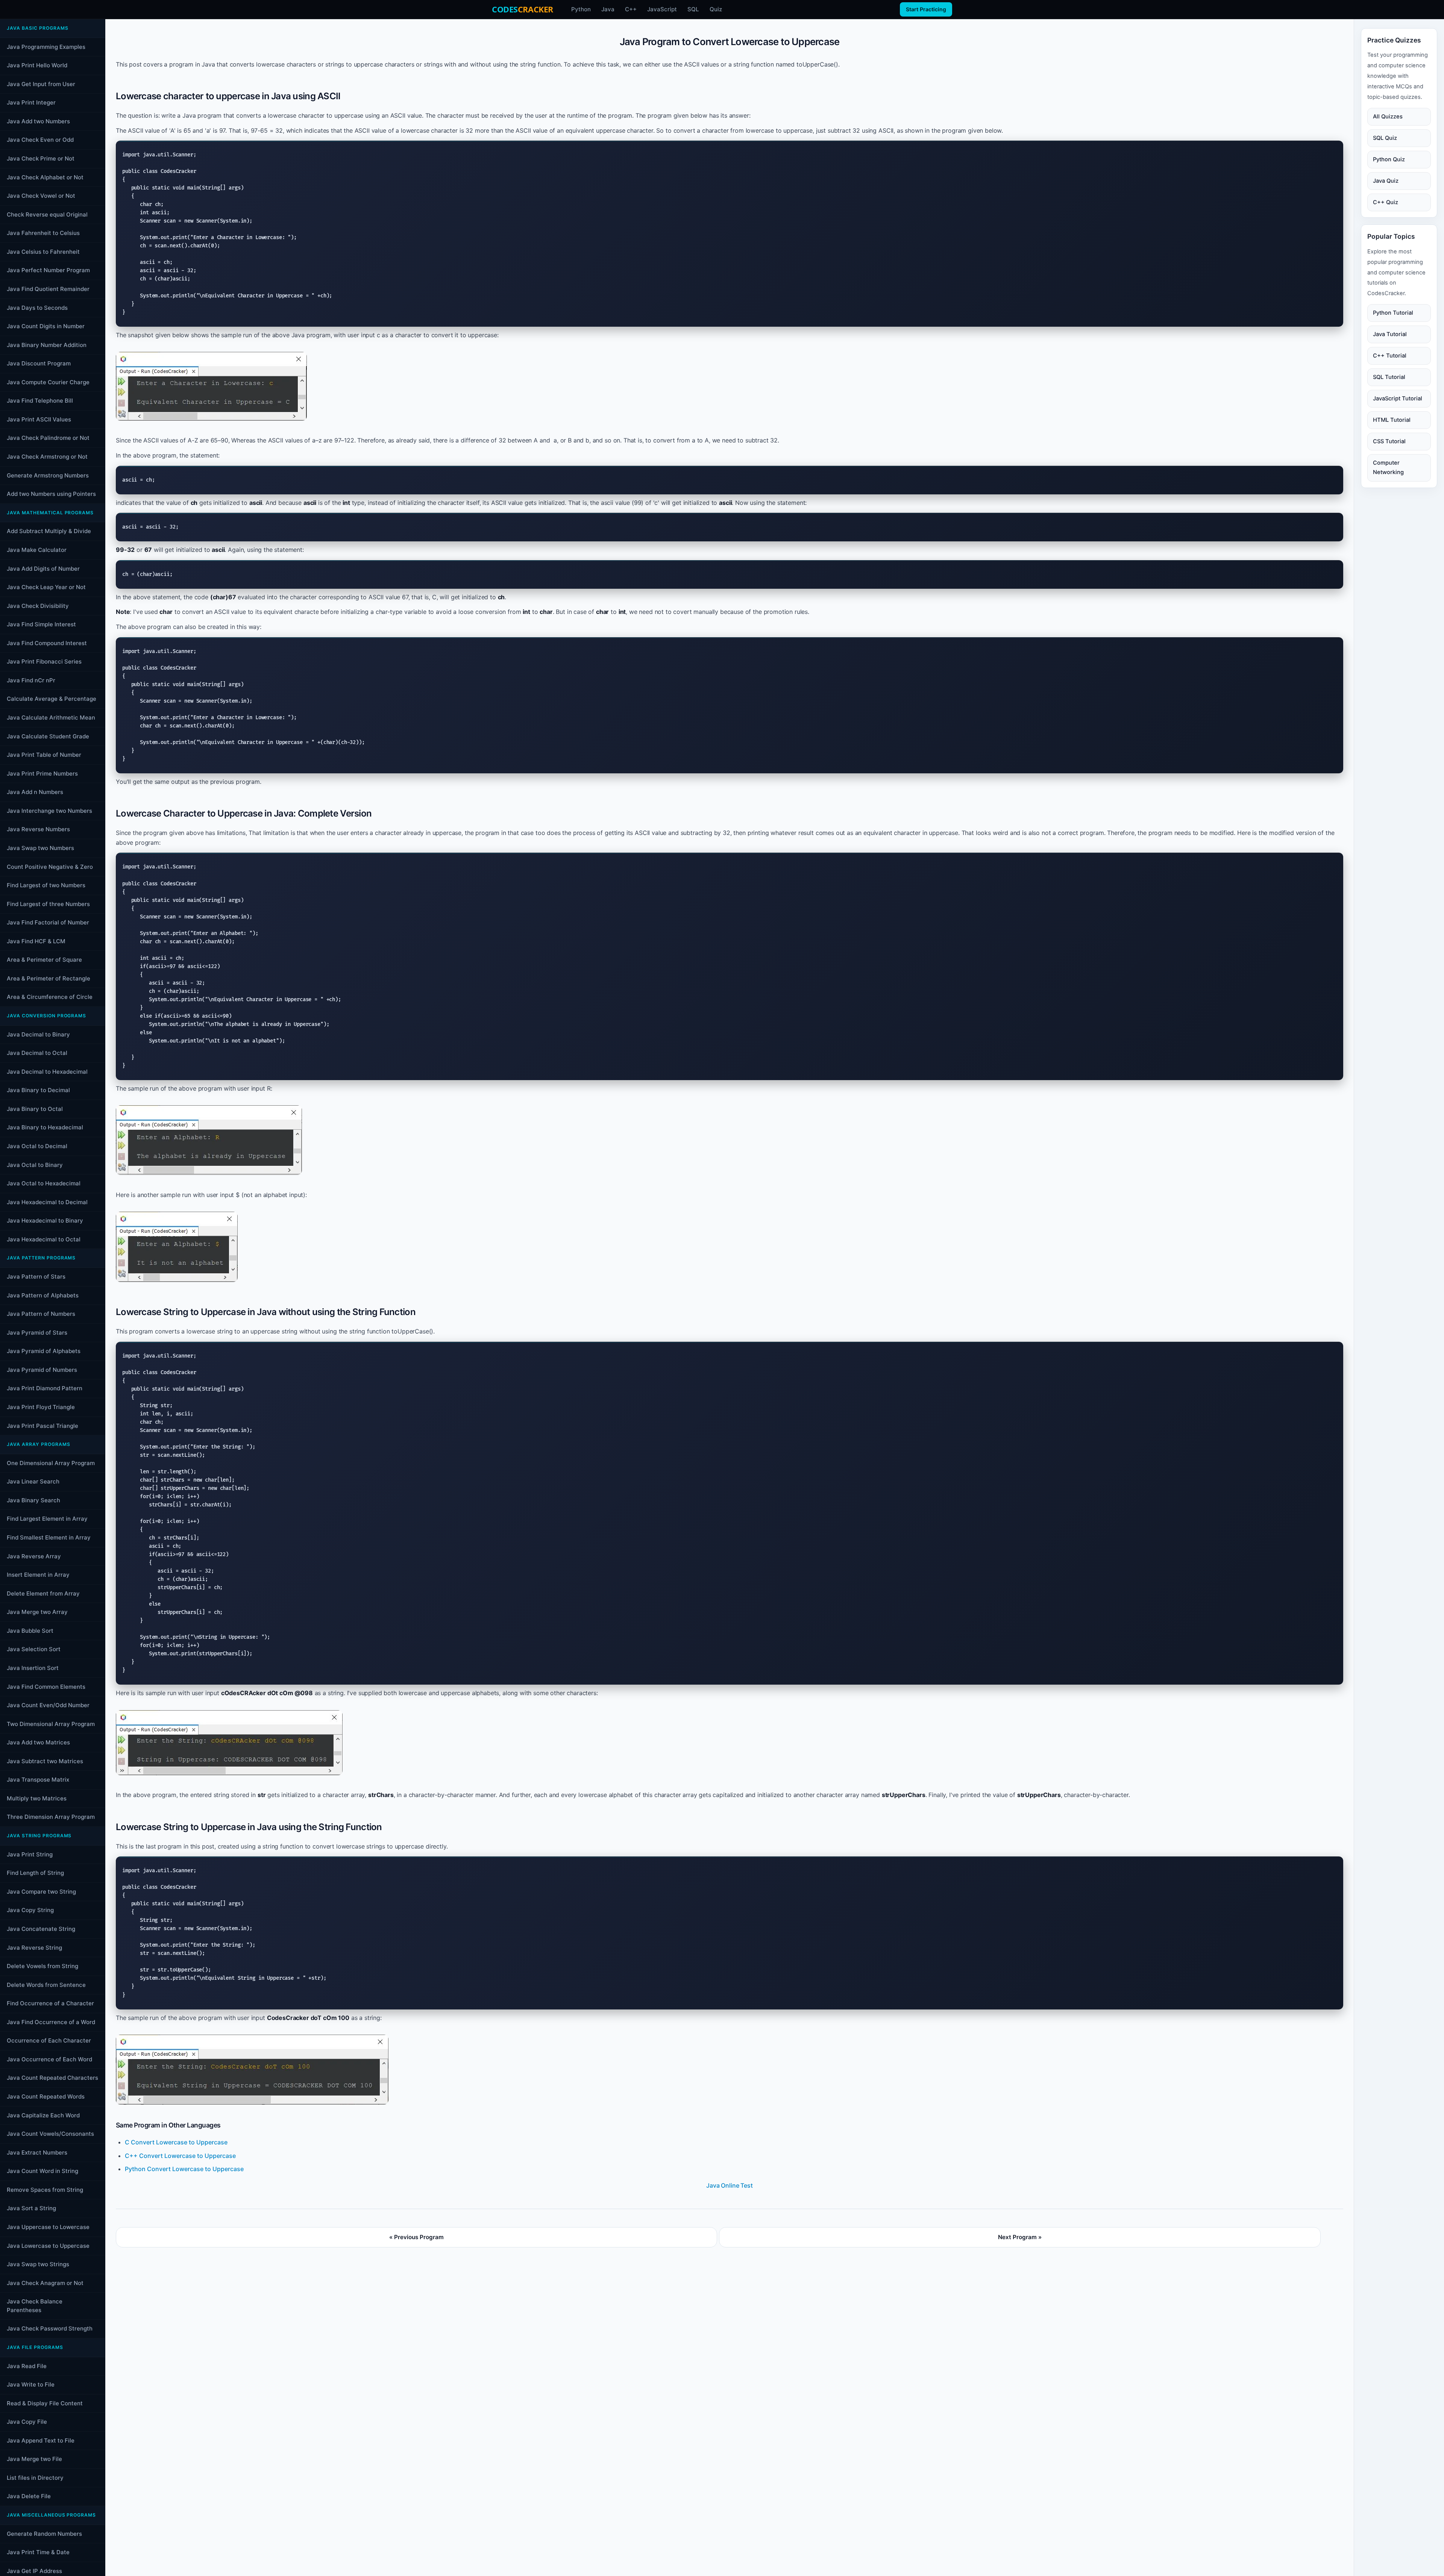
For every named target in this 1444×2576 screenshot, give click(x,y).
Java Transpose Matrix (38, 1780)
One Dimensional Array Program (51, 1463)
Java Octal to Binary (35, 1165)
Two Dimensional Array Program (51, 1724)
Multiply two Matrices (37, 1798)
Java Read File (27, 2366)
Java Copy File (27, 2422)
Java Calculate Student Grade (48, 736)
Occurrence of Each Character (49, 2040)
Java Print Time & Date (38, 2552)
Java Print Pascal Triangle (42, 1426)
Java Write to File (31, 2384)
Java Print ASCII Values (39, 419)
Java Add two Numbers (38, 121)
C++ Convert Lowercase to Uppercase (180, 2156)
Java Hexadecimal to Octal (44, 1239)
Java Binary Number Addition (47, 345)
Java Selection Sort (34, 1649)
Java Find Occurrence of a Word (51, 2022)
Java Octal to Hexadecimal (44, 1183)
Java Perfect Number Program (48, 270)
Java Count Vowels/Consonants (50, 2134)
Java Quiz (1386, 181)
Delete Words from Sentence (46, 1985)
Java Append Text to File (41, 2440)
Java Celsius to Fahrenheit (43, 252)
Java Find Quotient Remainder (48, 289)
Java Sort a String (31, 2208)
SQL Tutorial (1389, 377)
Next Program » (1020, 2237)
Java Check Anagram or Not (45, 2283)
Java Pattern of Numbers (41, 1314)
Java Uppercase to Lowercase (48, 2227)
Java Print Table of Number (44, 755)
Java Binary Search (33, 1500)
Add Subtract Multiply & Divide (49, 531)
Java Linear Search (33, 1481)
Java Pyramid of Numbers (42, 1370)
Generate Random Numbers (44, 2534)
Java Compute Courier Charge (48, 382)
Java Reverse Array (34, 1556)
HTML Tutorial (1392, 420)
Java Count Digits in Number (46, 326)
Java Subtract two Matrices (45, 1761)
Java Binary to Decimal (38, 1090)
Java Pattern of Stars (36, 1277)
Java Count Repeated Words (46, 2096)
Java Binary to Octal (35, 1109)
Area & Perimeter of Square (44, 960)
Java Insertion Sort (33, 1668)
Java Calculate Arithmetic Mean (51, 717)
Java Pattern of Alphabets (43, 1295)
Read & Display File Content (45, 2403)
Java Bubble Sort (30, 1631)
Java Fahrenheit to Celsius (43, 233)
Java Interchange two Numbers (49, 811)
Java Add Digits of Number (43, 569)
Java (608, 9)
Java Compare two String (41, 1892)
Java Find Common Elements (46, 1687)
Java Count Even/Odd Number (48, 1705)
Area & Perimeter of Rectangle (49, 978)
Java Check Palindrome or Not (48, 438)
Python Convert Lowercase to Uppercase (184, 2169)
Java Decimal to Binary (38, 1034)
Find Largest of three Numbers (48, 904)
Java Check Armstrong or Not (47, 457)
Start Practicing (926, 9)
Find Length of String (35, 1873)
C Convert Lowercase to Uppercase (176, 2142)
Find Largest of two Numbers (46, 885)
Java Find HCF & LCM (36, 941)
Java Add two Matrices (38, 1742)
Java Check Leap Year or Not (46, 587)
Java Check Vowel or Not (41, 196)
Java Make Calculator (37, 550)
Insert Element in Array (38, 1575)
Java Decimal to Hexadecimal (47, 1072)
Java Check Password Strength (50, 2328)
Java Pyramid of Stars (37, 1333)
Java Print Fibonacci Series (44, 661)
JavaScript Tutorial (1398, 399)
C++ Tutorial (1390, 356)
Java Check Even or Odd (40, 140)
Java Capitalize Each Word (43, 2115)
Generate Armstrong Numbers (48, 475)
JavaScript (662, 9)
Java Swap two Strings (38, 2264)
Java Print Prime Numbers (42, 774)
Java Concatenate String (41, 1929)
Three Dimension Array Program (51, 1817)
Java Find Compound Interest (47, 643)
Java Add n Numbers (35, 792)
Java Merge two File (34, 2459)
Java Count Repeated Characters (52, 2078)
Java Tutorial (1390, 334)
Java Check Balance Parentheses (35, 2306)
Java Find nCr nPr (31, 680)
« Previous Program (416, 2237)
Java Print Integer (31, 102)
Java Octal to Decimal (37, 1146)
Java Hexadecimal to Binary (45, 1221)
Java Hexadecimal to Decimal (47, 1202)
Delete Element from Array (43, 1593)
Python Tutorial (1393, 313)
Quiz (716, 9)
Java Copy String (30, 1910)
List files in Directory (35, 2478)
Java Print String (30, 1854)
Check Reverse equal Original (47, 214)
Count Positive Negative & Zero (50, 867)
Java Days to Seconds (37, 308)
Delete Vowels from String (42, 1966)
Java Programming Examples (46, 47)
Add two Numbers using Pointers (51, 494)
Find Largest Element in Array (47, 1519)
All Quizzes (1388, 117)
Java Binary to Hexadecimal (45, 1127)
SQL (693, 9)
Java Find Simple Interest (41, 624)
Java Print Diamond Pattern (45, 1388)
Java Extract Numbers (37, 2152)
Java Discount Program (39, 363)
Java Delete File (29, 2496)
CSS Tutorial (1389, 441)
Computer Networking (1388, 467)
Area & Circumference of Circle (50, 997)
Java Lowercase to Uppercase (48, 2246)
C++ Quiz (1386, 202)
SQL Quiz (1385, 138)
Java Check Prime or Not (41, 158)
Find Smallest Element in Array (49, 1537)
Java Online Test (729, 2185)
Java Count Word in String (42, 2171)
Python (581, 9)
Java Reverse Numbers (38, 829)
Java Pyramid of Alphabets (44, 1351)
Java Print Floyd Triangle (41, 1407)
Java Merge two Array (37, 1612)
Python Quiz (1389, 159)
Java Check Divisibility (38, 606)
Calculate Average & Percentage (52, 699)
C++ (631, 9)
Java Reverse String (34, 1948)
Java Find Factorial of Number (48, 922)
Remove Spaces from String (45, 2190)
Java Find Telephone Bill (40, 401)
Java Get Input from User (41, 84)
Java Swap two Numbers (40, 848)
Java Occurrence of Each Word (49, 2059)
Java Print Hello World (37, 65)
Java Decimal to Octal (37, 1053)
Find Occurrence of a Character (50, 2003)
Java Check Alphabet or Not (45, 177)
